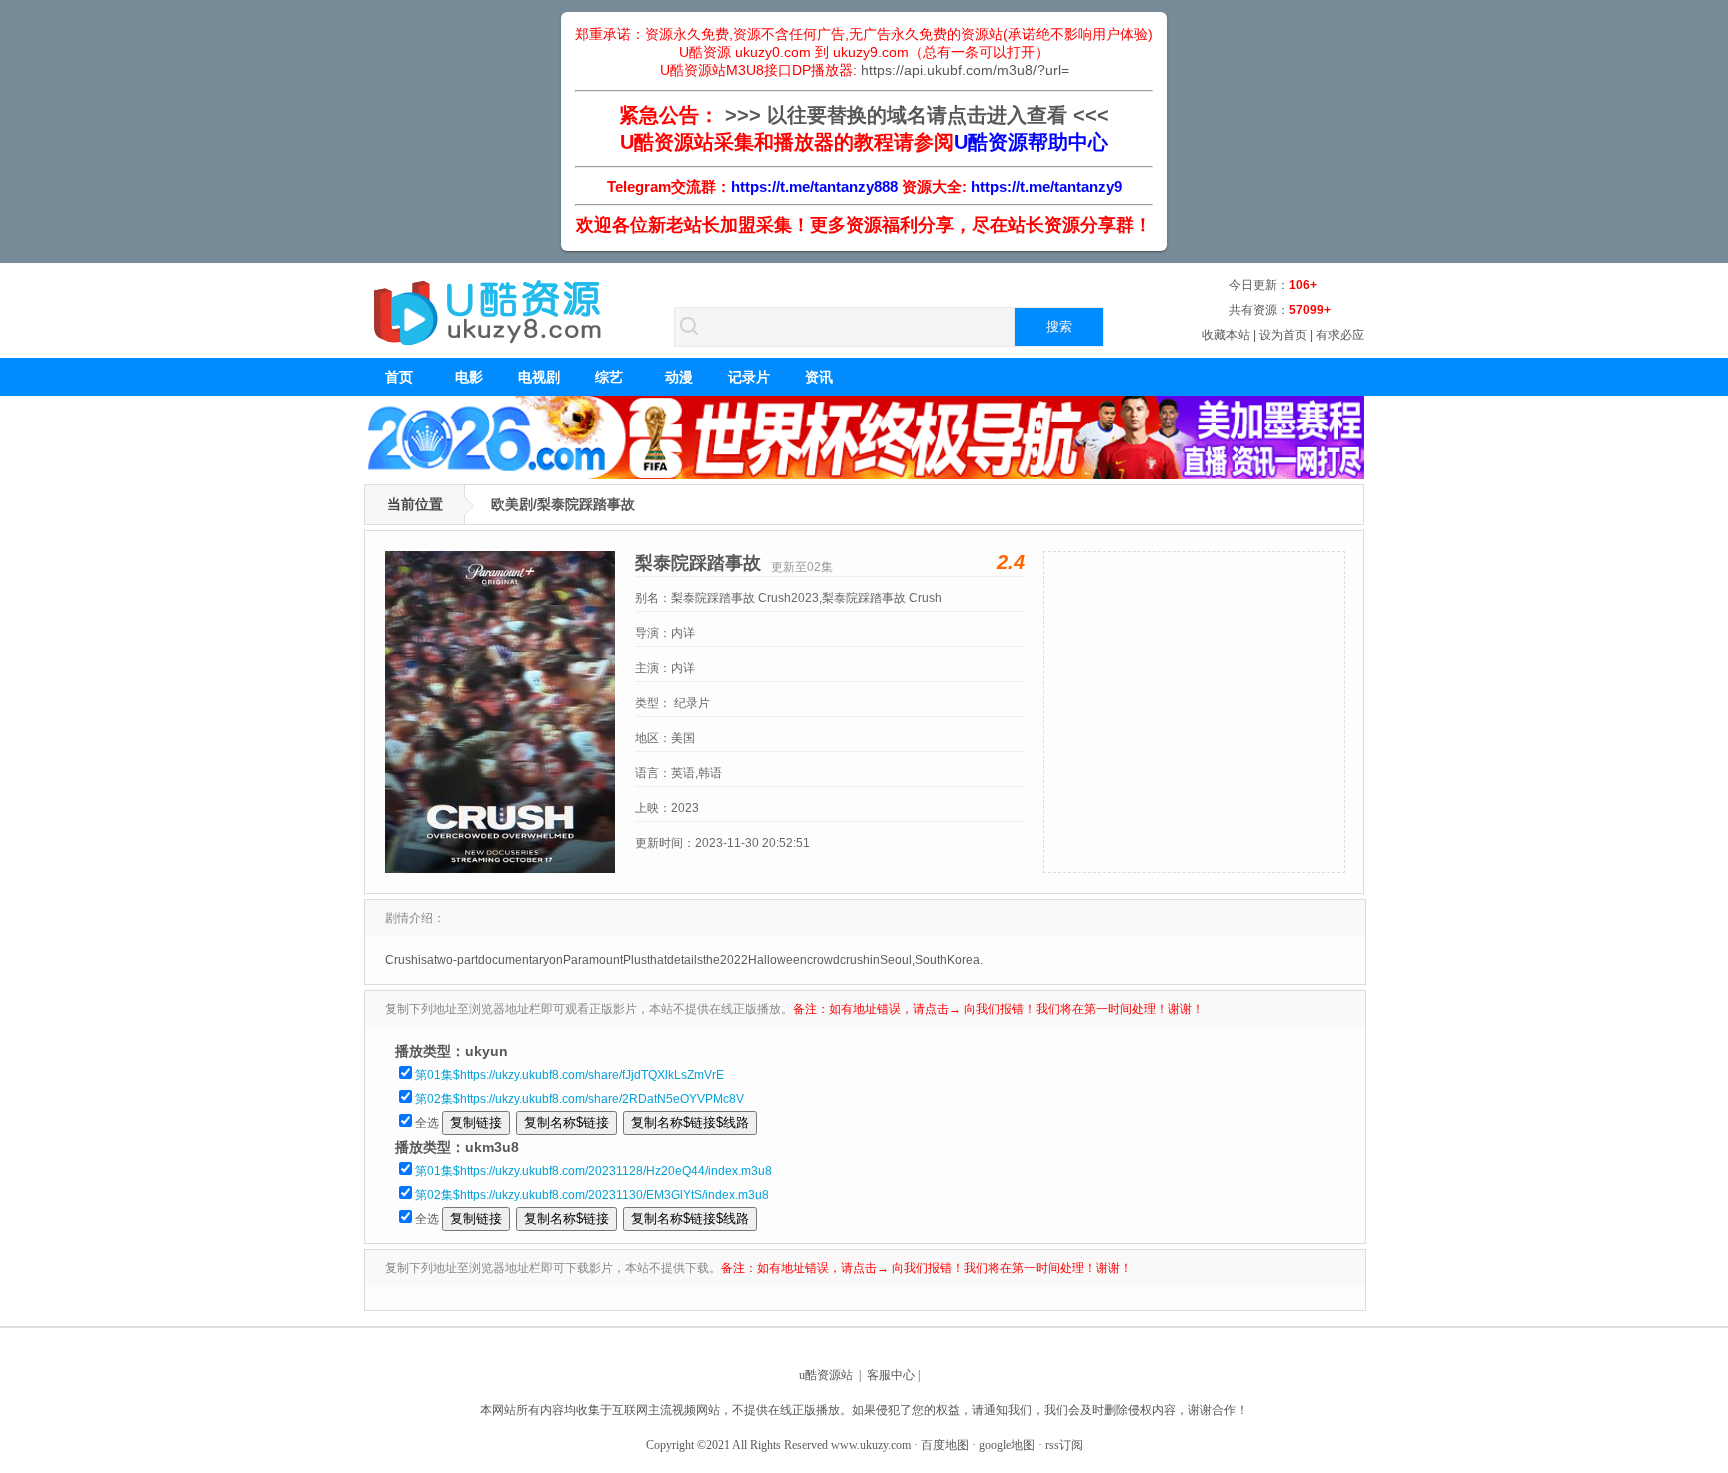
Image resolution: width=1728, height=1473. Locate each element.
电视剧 (539, 377)
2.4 (1011, 562)
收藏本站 (1226, 335)
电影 (469, 377)
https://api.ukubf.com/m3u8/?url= (965, 70)
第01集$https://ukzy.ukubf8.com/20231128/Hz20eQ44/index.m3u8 (593, 1171)
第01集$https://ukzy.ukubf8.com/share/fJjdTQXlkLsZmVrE (569, 1075)
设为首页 (1283, 335)
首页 (399, 377)
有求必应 (1340, 335)
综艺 (609, 377)
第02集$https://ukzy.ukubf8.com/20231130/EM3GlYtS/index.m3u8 (592, 1195)
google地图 (1007, 1445)
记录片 (749, 377)
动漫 (679, 377)
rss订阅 (1064, 1445)
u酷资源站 (826, 1375)
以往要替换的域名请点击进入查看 (917, 115)
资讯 (819, 377)
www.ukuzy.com (871, 1445)
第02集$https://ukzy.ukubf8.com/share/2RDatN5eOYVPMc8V (579, 1099)
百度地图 (945, 1445)
